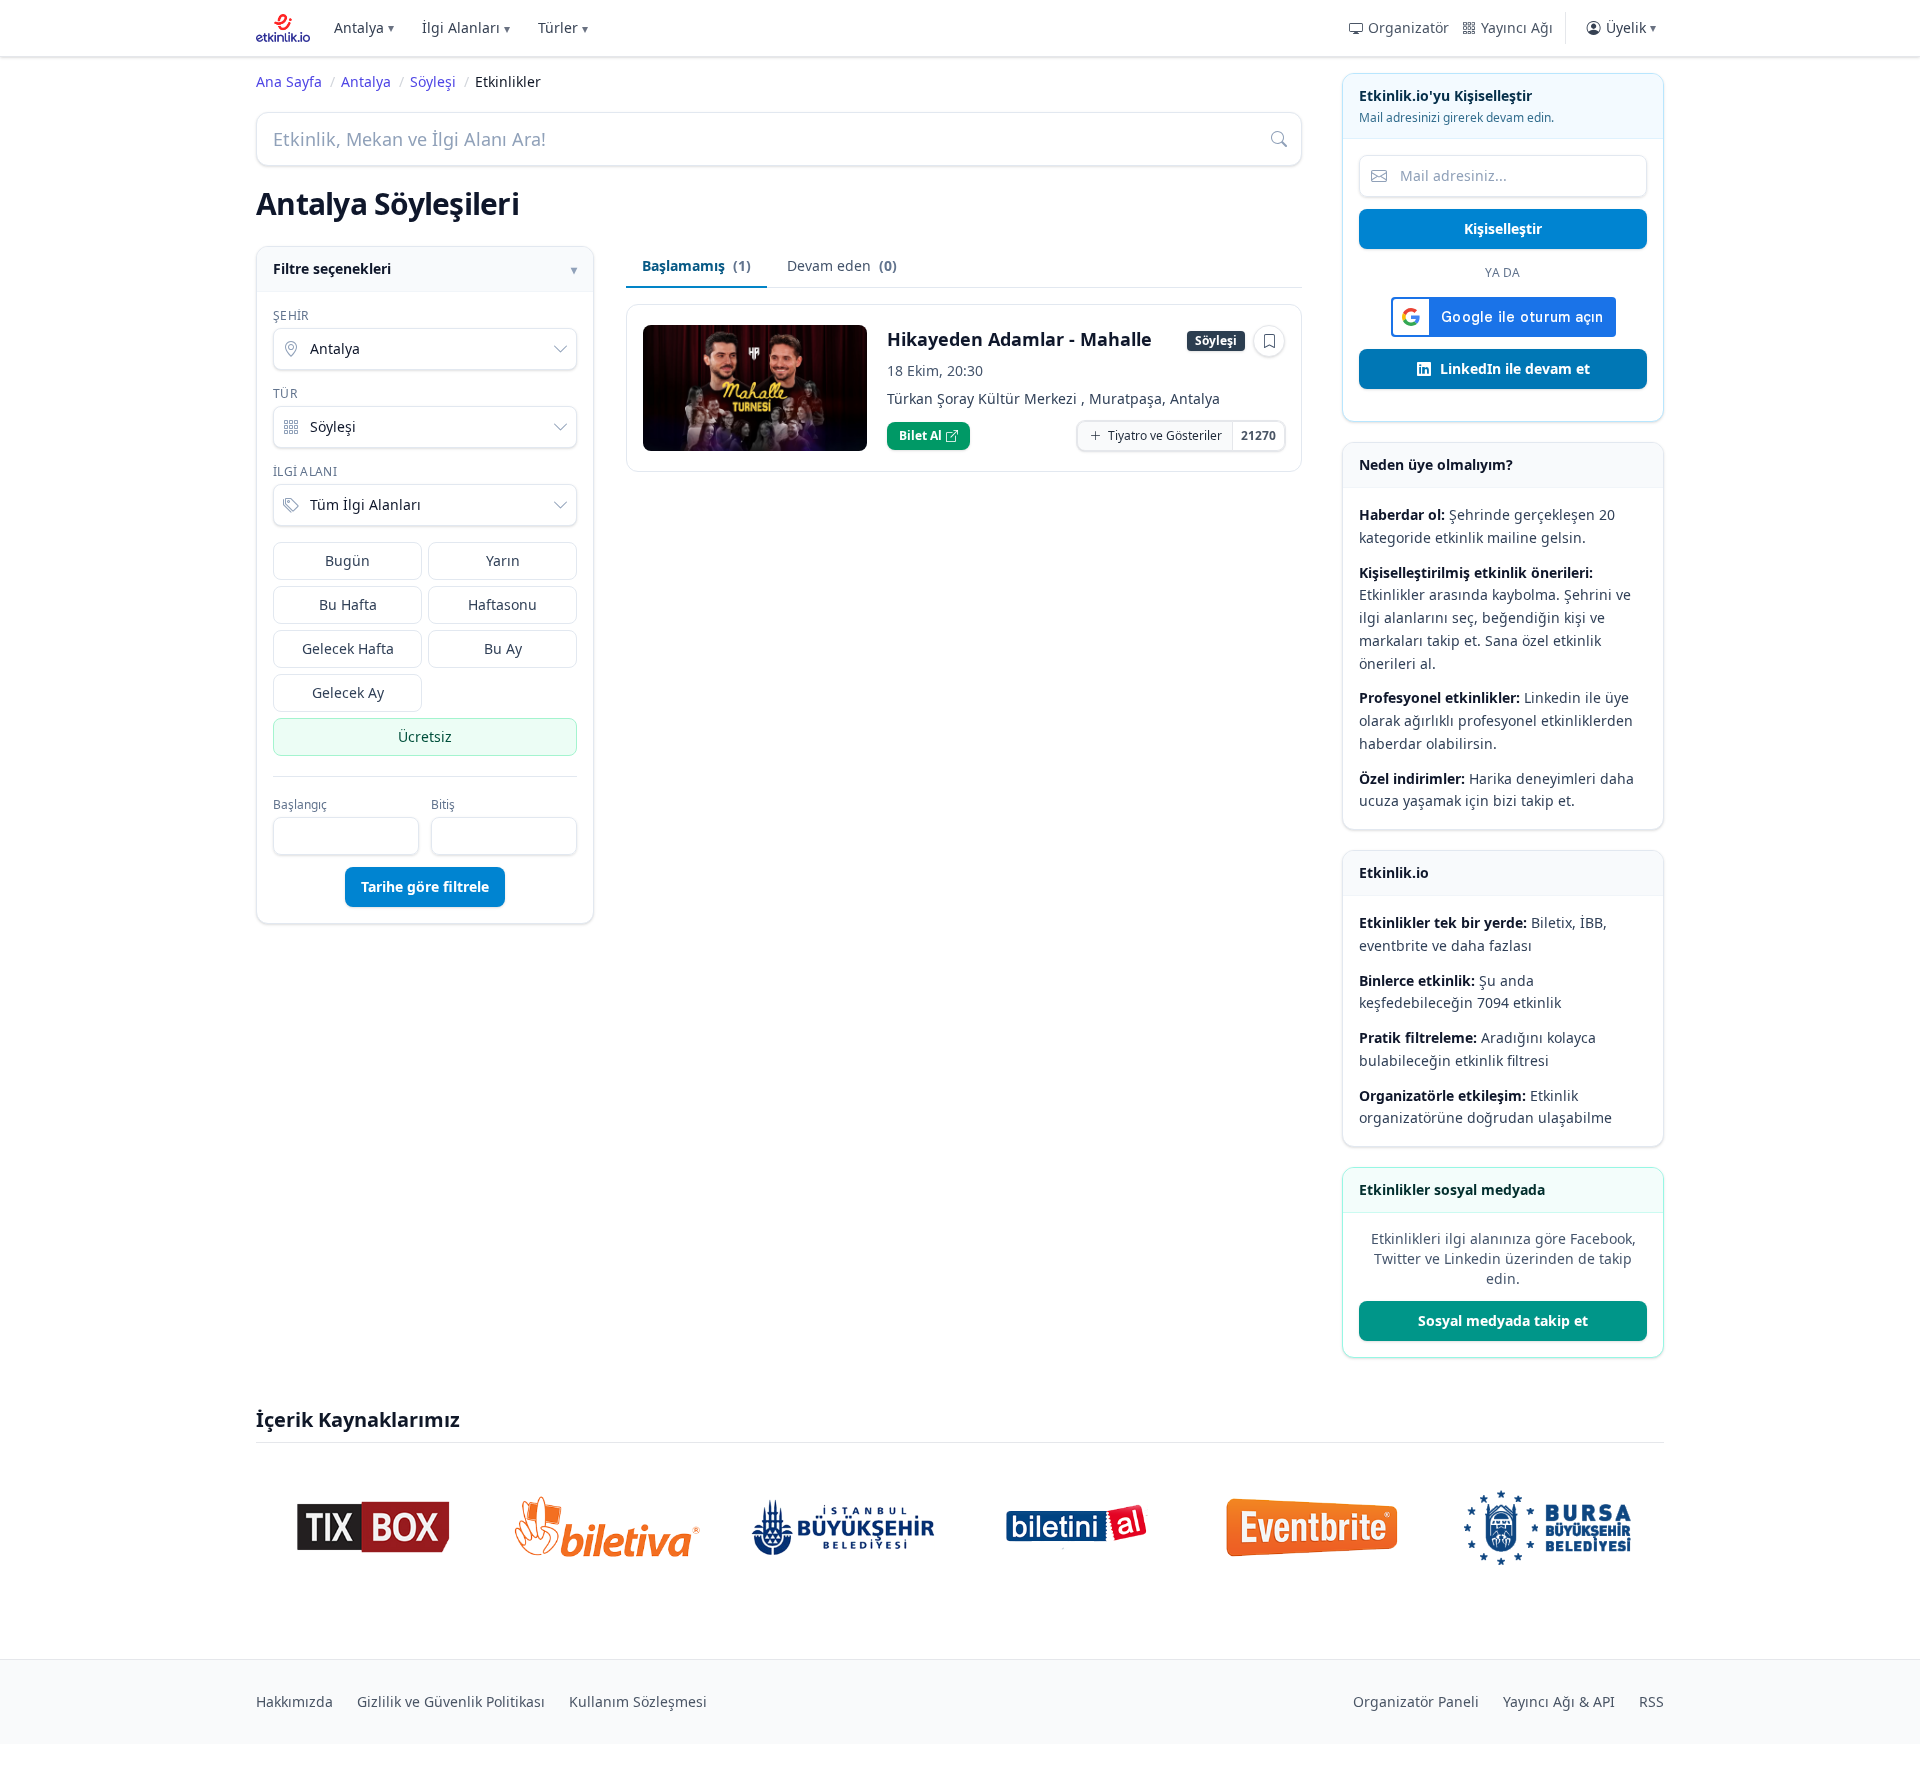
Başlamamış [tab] (696, 265)
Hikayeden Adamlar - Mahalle (1019, 339)
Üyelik (1631, 27)
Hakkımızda (294, 1701)
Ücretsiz (425, 736)
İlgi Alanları (466, 27)
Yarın (503, 560)
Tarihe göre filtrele (425, 886)
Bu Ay (503, 648)
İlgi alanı (305, 472)
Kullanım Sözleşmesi (638, 1701)
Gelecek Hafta (348, 648)
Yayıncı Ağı (1517, 27)
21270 (1258, 435)
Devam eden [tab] (842, 265)
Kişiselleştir (1503, 228)
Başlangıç (300, 805)
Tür (285, 394)
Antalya (364, 27)
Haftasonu (502, 604)
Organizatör (1408, 27)
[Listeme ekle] (1269, 341)
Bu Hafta (348, 604)
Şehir (291, 316)
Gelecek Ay (348, 692)
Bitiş (443, 805)
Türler (563, 27)
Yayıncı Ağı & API (1559, 1701)
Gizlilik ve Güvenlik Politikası (451, 1701)
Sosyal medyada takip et (1503, 1320)
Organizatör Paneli (1416, 1701)
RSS (1651, 1701)
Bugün (347, 560)
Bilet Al (920, 435)
